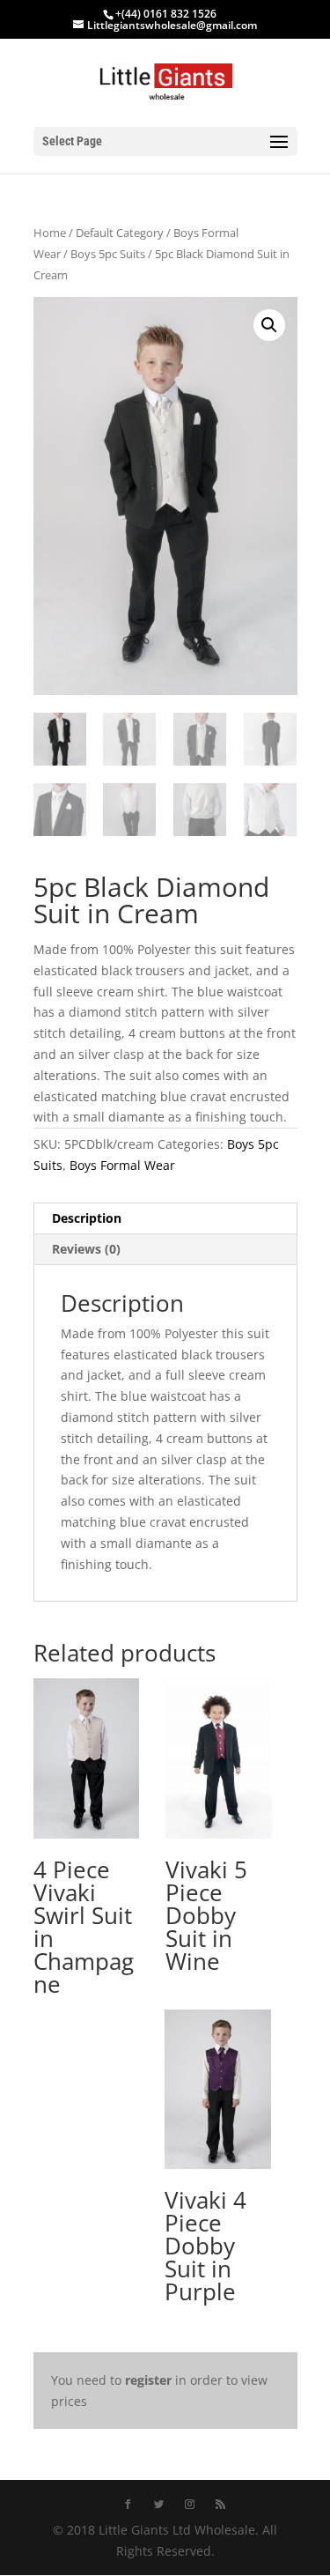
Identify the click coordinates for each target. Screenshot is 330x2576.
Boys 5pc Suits (108, 254)
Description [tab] (87, 1218)
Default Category (120, 233)
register (148, 2380)
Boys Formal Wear (122, 1165)
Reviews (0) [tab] (86, 1249)
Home (50, 233)
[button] (269, 325)
